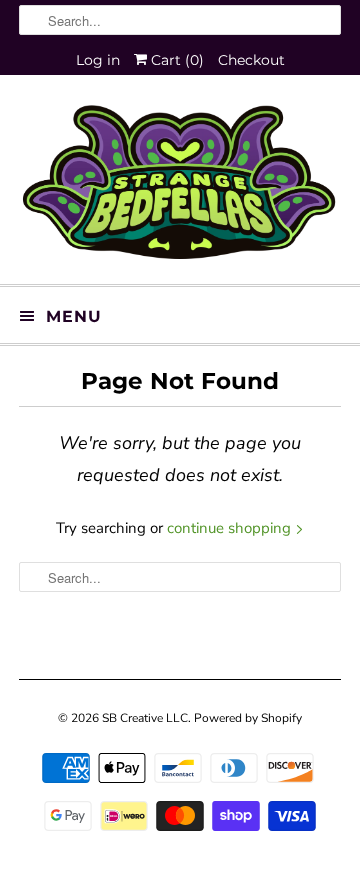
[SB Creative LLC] (180, 187)
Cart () (175, 60)
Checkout (251, 60)
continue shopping (231, 528)
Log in (98, 60)
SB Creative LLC (145, 718)
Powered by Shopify (248, 718)
